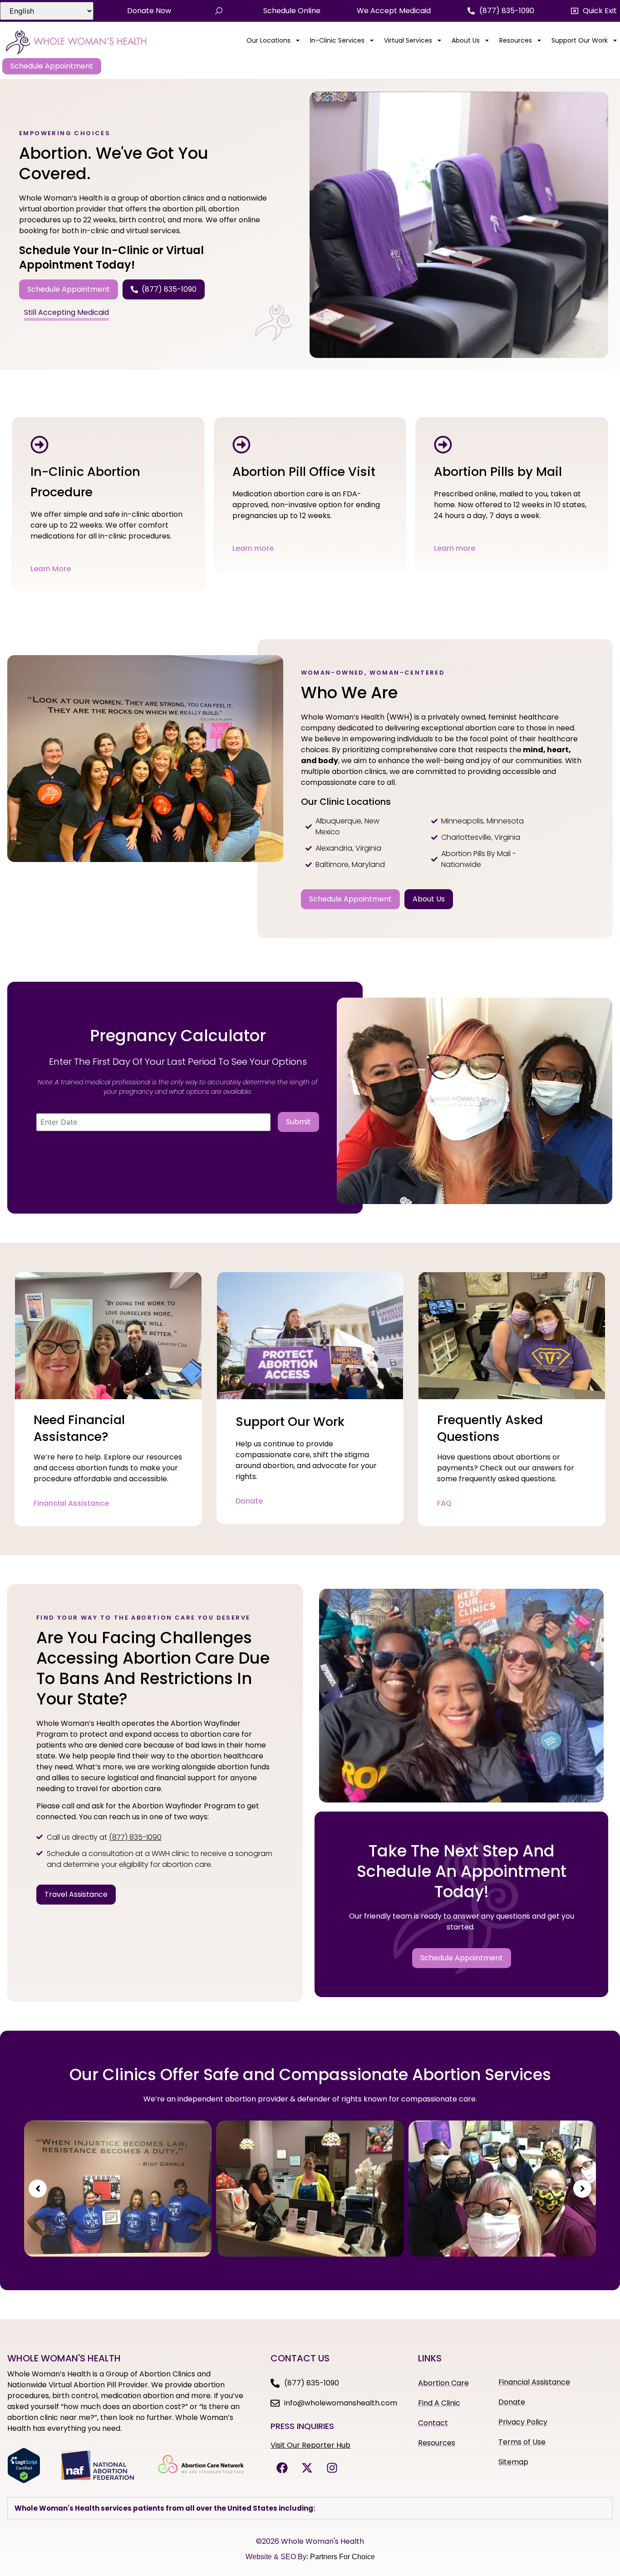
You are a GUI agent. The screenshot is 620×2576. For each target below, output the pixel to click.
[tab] (310, 2508)
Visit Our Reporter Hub (310, 2445)
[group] (118, 2189)
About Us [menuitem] (466, 40)
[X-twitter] (307, 2468)
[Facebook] (282, 2468)
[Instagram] (332, 2468)
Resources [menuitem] (516, 40)
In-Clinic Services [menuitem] (337, 40)
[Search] (219, 11)
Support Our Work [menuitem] (580, 40)
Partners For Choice (342, 2557)
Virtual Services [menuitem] (408, 40)
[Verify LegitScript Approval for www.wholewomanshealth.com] (24, 2481)
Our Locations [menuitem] (268, 40)
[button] (594, 11)
